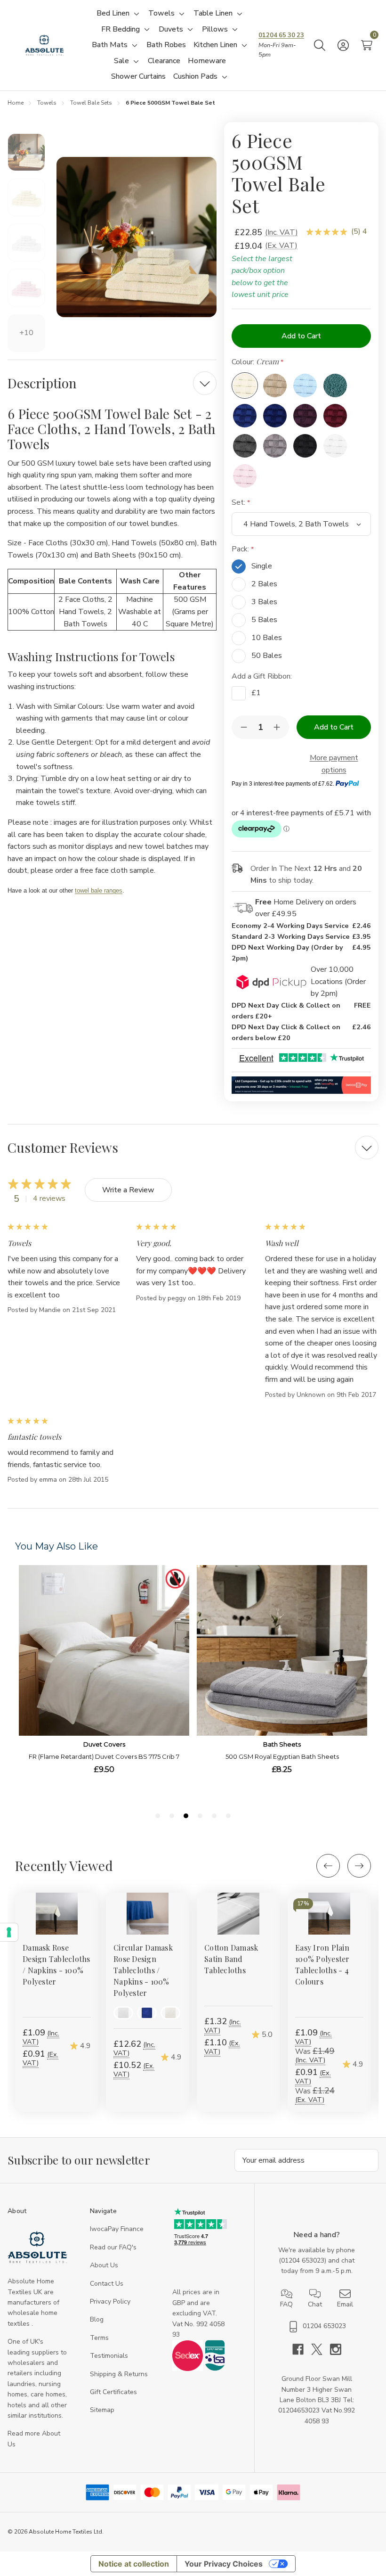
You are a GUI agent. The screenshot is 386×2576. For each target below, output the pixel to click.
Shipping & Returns (119, 2374)
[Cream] (245, 386)
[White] (335, 446)
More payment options (334, 764)
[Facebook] (302, 2349)
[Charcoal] (245, 446)
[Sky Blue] (305, 386)
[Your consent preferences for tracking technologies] (9, 1932)
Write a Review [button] (128, 1190)
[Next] (359, 1866)
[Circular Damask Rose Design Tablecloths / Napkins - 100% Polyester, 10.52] (148, 1914)
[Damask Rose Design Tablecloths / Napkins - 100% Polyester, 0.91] (57, 1914)
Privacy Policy (110, 2301)
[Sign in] (343, 45)
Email (345, 2304)
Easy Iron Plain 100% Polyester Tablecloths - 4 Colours (322, 1965)
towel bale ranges (99, 890)
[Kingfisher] (335, 386)
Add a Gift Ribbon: (263, 676)
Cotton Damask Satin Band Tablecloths (231, 1959)
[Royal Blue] (245, 416)
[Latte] (275, 386)
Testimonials (109, 2356)
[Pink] (245, 476)
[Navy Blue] (275, 416)
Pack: (241, 549)
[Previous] (328, 1866)
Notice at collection (134, 2564)
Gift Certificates (113, 2392)
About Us (104, 2265)
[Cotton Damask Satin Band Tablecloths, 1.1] (238, 1914)
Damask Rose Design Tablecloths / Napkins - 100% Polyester (56, 1965)
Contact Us (107, 2284)
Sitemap (102, 2410)
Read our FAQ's (113, 2247)
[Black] (305, 446)
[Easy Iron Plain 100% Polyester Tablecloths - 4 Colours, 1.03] (329, 1914)
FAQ (286, 2304)
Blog (97, 2319)
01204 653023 (303, 2260)
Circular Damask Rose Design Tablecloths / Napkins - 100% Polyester (143, 1970)
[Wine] (335, 416)
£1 (256, 693)
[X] (321, 2349)
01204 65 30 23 (281, 35)
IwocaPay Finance (117, 2229)
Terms (99, 2338)
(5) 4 (359, 231)
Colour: (255, 362)
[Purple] (305, 416)
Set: (239, 502)
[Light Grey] (275, 446)
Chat (315, 2304)
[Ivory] (170, 2013)
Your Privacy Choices (224, 2564)
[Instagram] (336, 2349)
